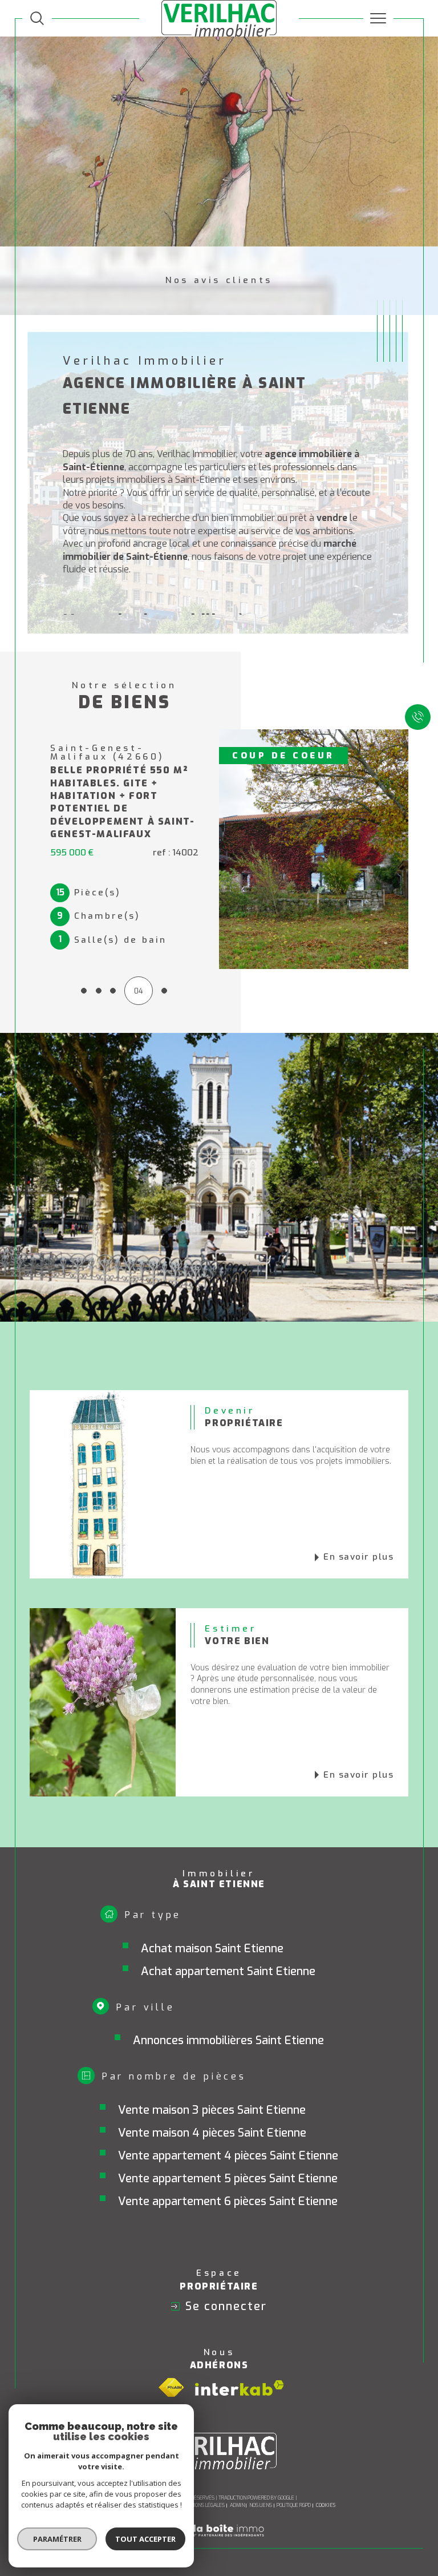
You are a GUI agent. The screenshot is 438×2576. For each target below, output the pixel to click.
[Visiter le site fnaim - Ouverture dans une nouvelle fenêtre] (171, 2366)
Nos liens (261, 2484)
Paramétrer (57, 2539)
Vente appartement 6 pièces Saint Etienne (228, 2180)
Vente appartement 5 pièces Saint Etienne (228, 2157)
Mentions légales (203, 2484)
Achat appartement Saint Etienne (228, 1950)
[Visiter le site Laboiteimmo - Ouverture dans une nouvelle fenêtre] (219, 2521)
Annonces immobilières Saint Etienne (228, 2019)
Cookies (326, 2484)
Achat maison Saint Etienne (212, 1927)
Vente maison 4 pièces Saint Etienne (212, 2111)
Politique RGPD (294, 2484)
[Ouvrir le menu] (379, 18)
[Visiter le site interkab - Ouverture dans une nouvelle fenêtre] (240, 2366)
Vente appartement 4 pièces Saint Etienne (228, 2134)
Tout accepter (145, 2539)
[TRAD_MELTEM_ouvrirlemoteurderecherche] (37, 18)
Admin (237, 2484)
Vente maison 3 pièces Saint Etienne (212, 2088)
